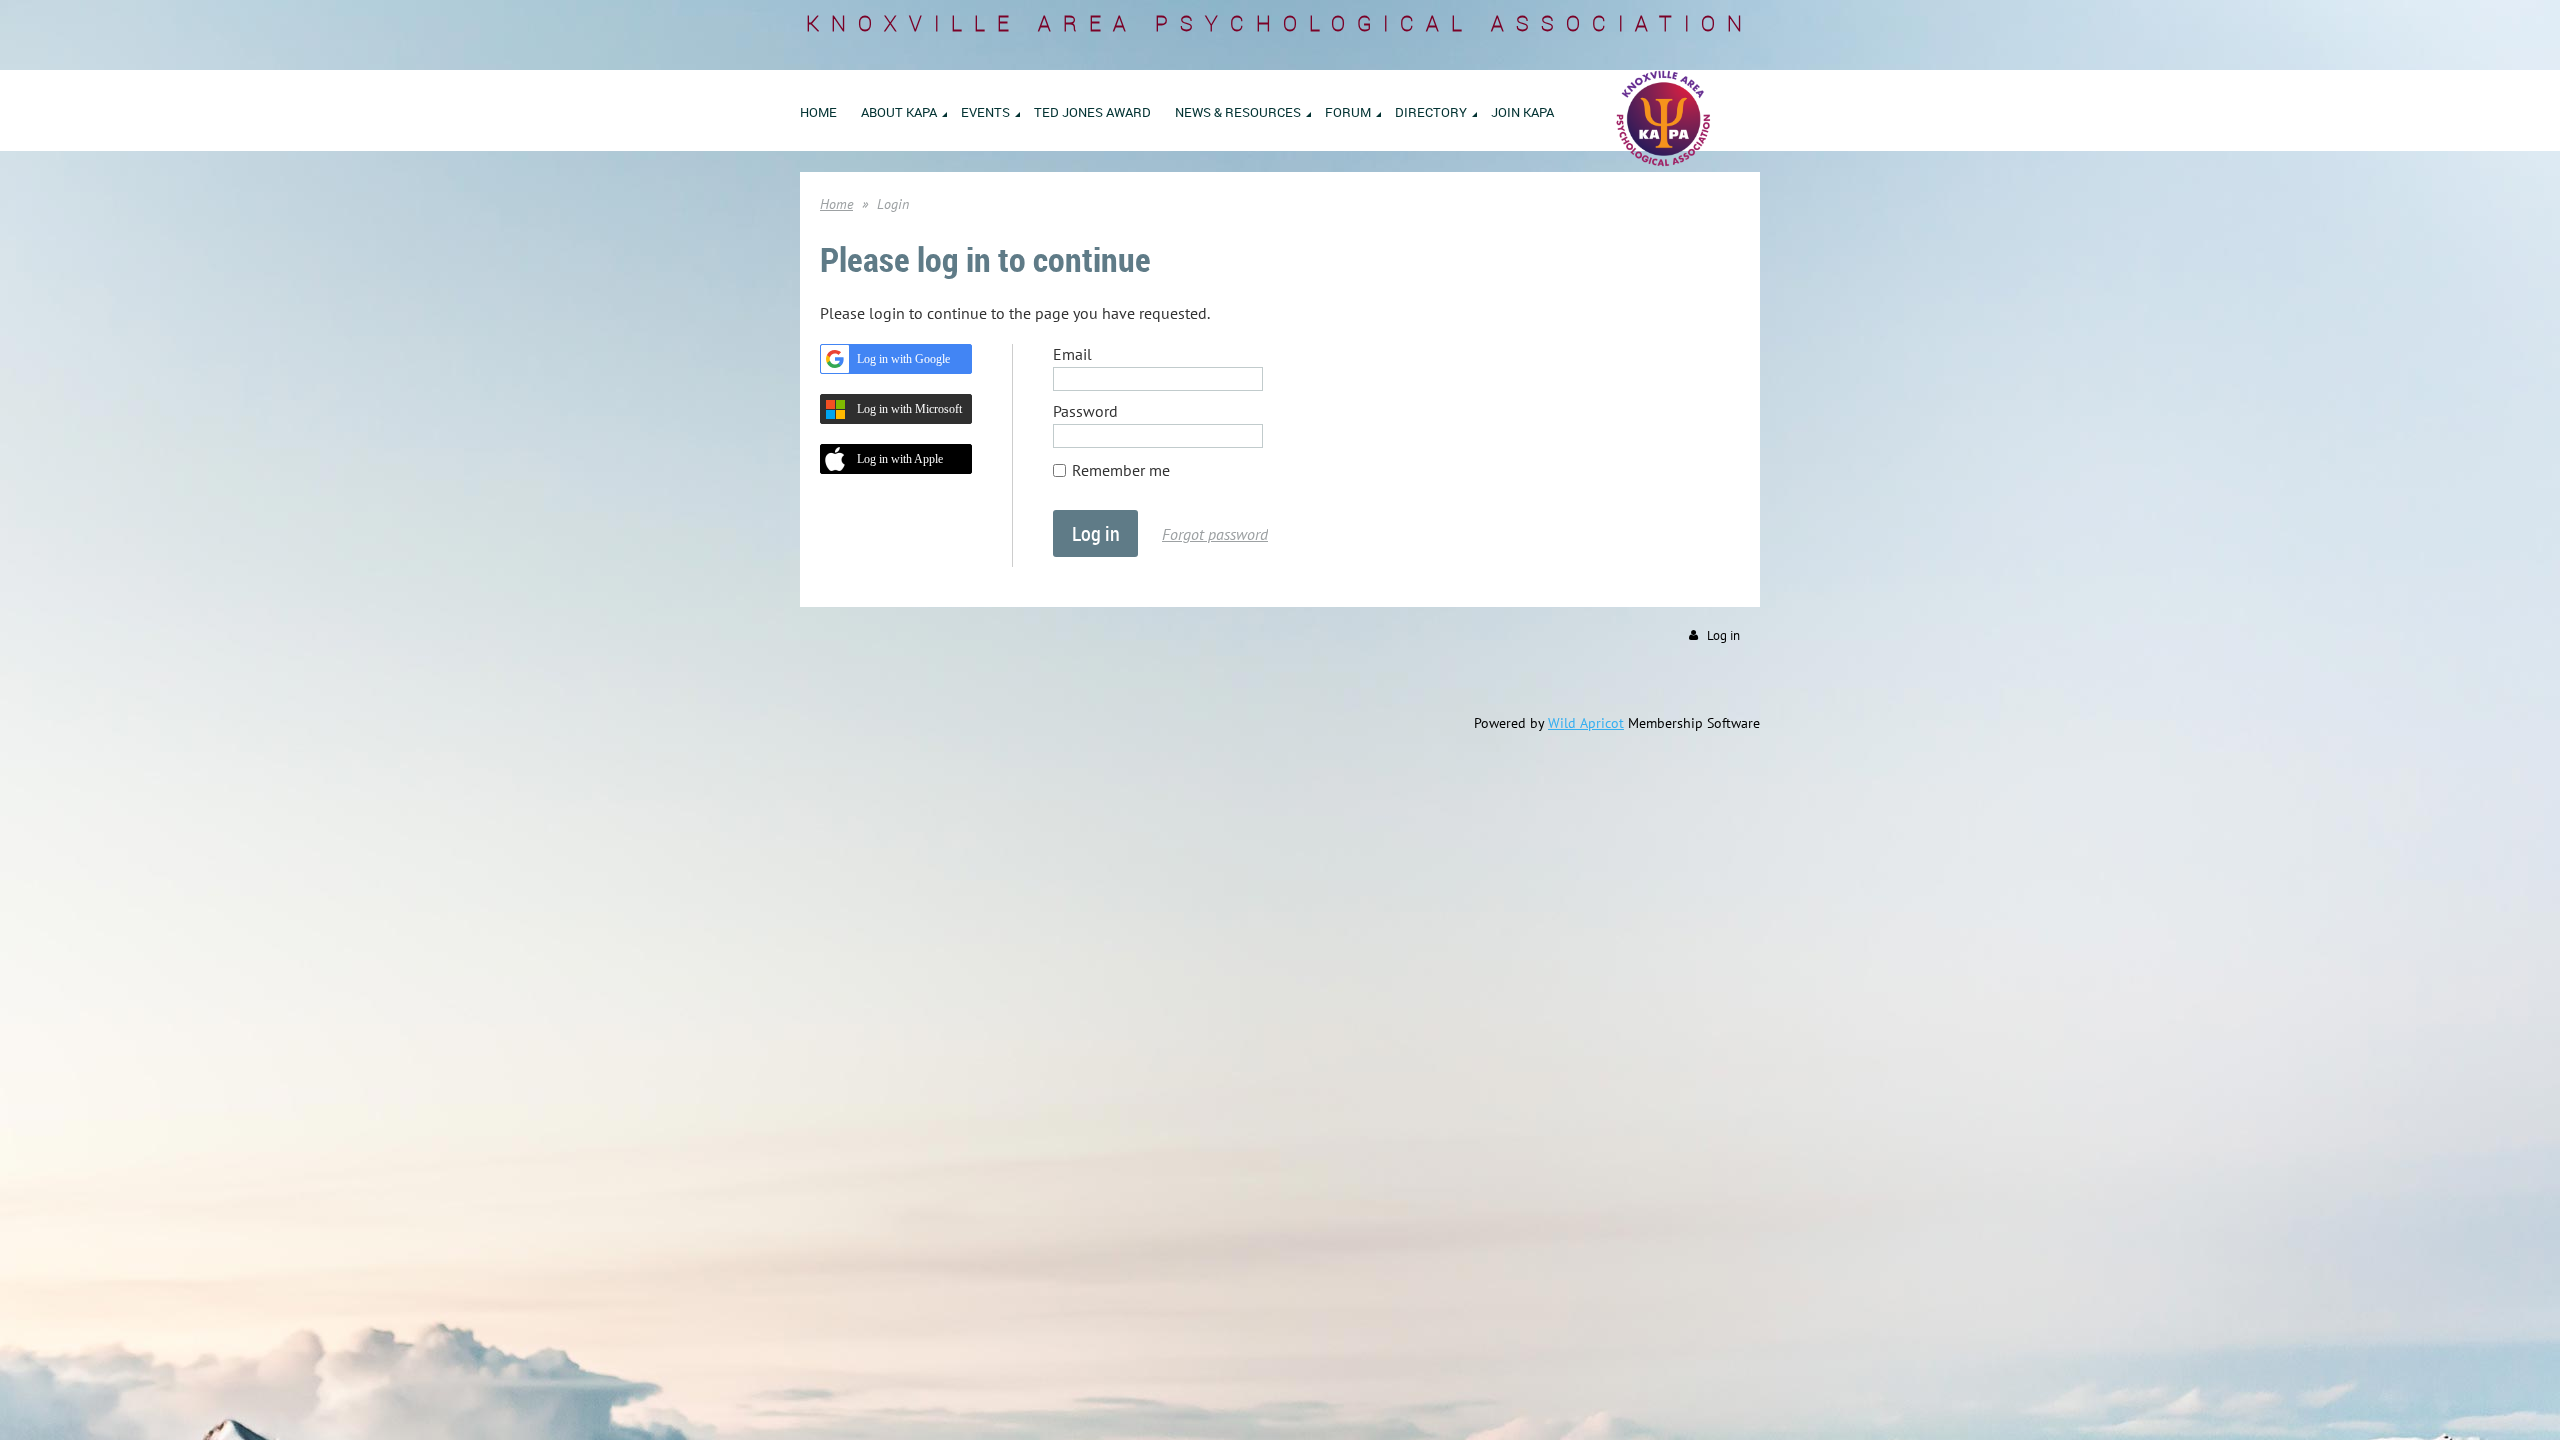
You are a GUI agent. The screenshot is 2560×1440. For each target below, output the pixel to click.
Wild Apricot (1586, 723)
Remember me (1121, 470)
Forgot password (1215, 534)
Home (836, 204)
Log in (1723, 635)
